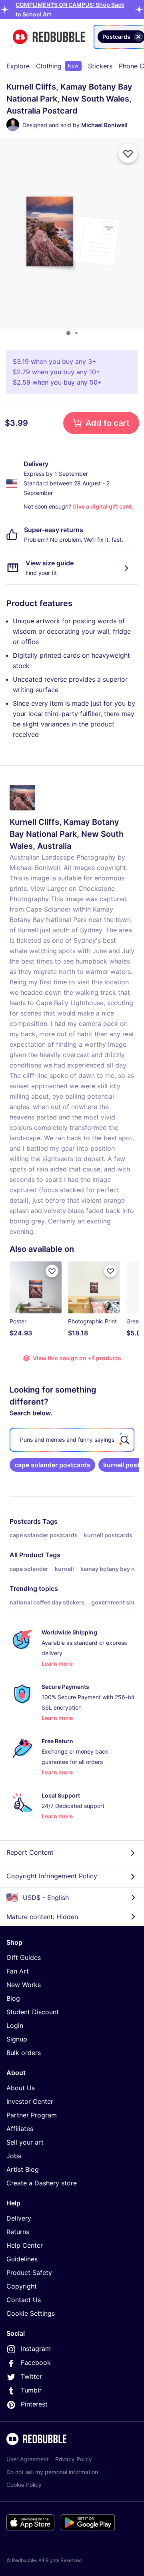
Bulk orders (24, 2053)
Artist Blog (23, 2169)
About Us (21, 2088)
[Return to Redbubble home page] (49, 37)
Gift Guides (24, 1957)
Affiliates (20, 2129)
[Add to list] (128, 154)
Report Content (30, 1852)
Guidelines (22, 2259)
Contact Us (24, 2300)
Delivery (19, 2218)
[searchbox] (72, 1440)
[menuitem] (18, 66)
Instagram (36, 2349)
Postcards (25, 1521)
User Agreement (28, 2459)
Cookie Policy (24, 2485)
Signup (17, 2039)
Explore (18, 66)
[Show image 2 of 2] (76, 333)
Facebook (36, 2362)
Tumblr (31, 2390)
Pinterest (34, 2404)
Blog (13, 1998)
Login (15, 2025)
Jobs (14, 2156)
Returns (18, 2232)
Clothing (57, 66)
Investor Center (30, 2101)
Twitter (31, 2376)
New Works (24, 1985)
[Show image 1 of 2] (68, 333)
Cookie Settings (31, 2313)
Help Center (25, 2245)
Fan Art (18, 1971)
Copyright (22, 2286)
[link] (52, 1465)
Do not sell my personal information (52, 2472)
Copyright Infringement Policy (52, 1876)
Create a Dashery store (42, 2183)
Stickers (100, 66)
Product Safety (29, 2273)
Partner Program (32, 2115)
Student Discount (33, 2012)
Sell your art (25, 2142)
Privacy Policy (74, 2459)
